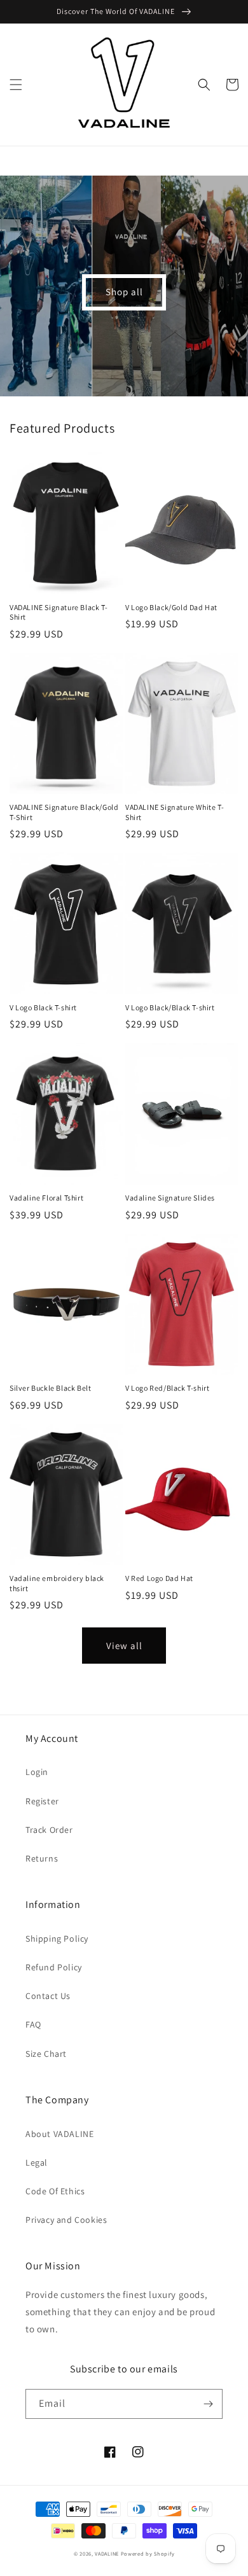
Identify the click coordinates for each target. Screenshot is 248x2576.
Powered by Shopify (148, 2553)
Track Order (49, 1830)
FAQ (33, 2024)
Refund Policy (54, 1967)
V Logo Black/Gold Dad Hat (171, 607)
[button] (16, 85)
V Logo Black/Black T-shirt (170, 1007)
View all (124, 1646)
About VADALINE (59, 2134)
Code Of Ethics (55, 2191)
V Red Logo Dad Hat (159, 1578)
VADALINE (107, 2553)
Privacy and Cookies (66, 2220)
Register (42, 1801)
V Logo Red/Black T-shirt (167, 1388)
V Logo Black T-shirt (43, 1007)
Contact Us (48, 1996)
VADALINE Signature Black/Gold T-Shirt (64, 812)
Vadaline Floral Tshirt (46, 1198)
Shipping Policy (57, 1939)
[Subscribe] (208, 2404)
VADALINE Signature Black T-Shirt (59, 612)
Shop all (124, 292)
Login (37, 1772)
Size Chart (46, 2054)
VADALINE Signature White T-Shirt (175, 812)
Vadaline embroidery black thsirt (57, 1583)
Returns (42, 1858)
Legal (37, 2162)
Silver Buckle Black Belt (50, 1388)
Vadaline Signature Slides (170, 1198)
